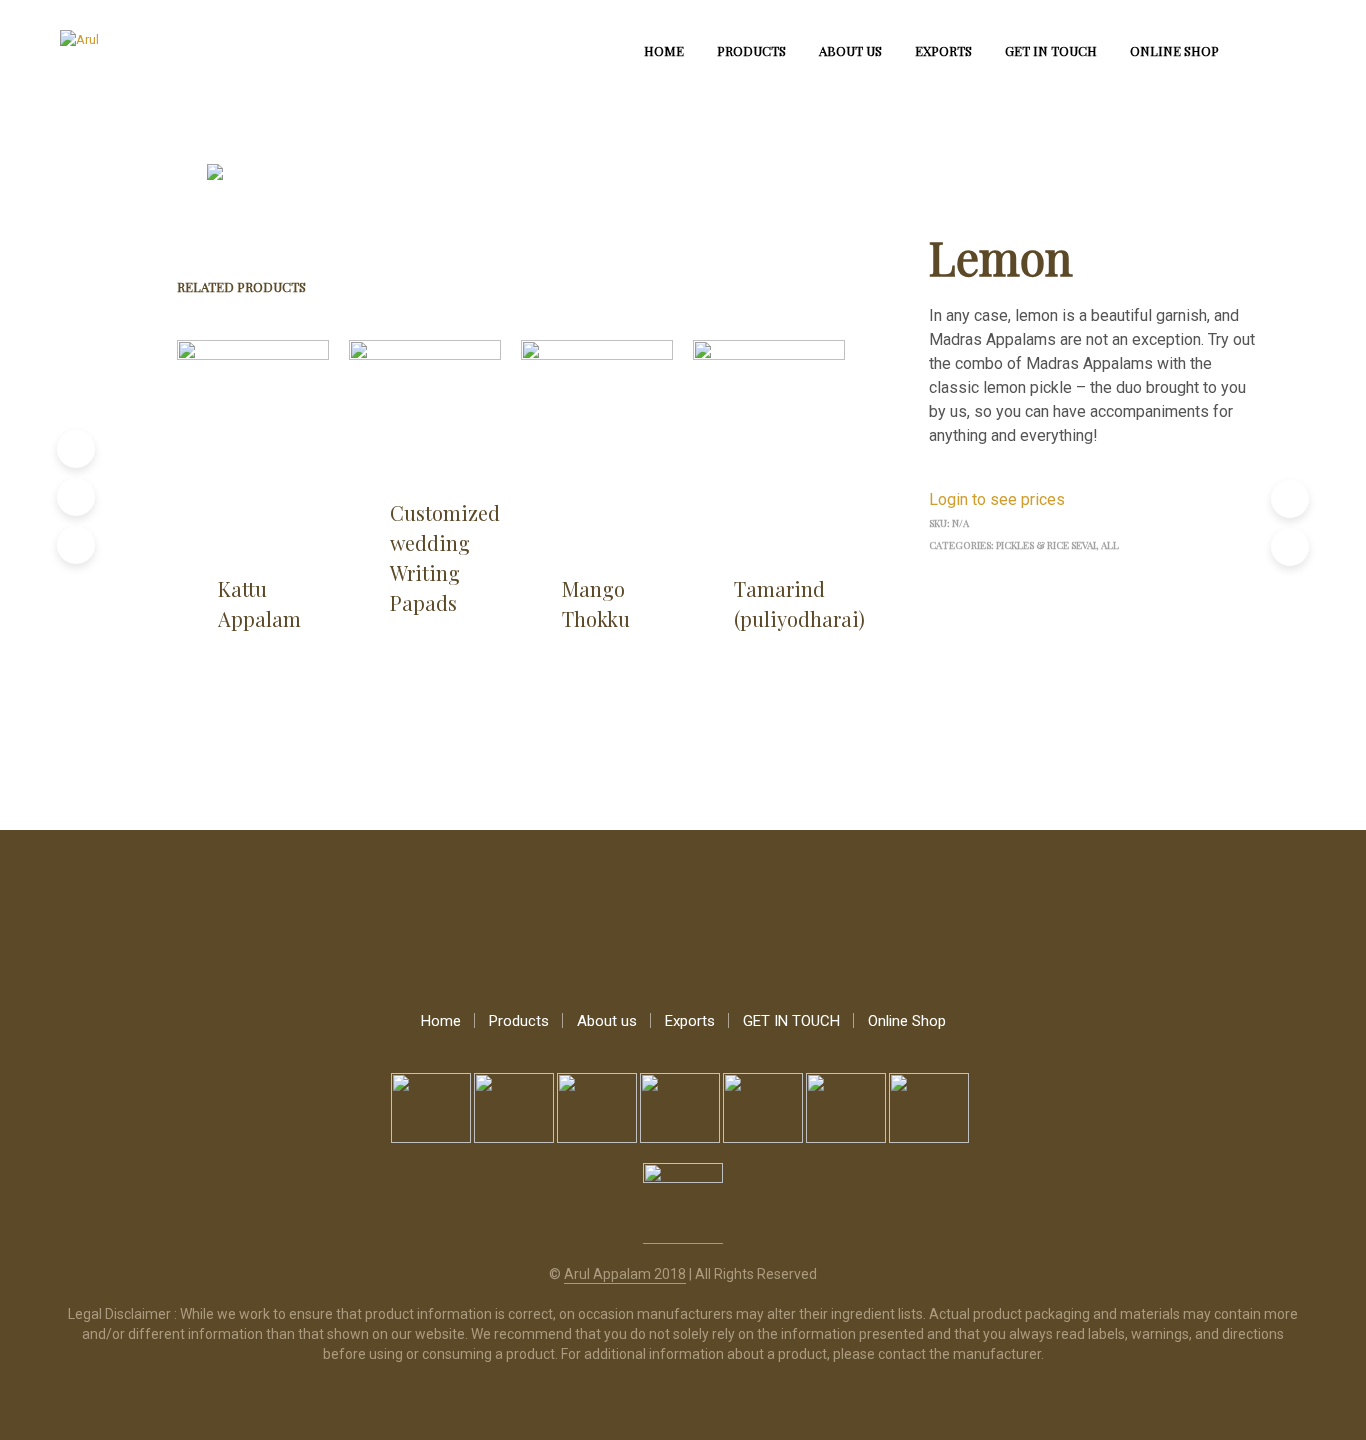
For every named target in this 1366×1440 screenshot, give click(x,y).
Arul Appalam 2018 (625, 1274)
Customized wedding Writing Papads (445, 557)
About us (850, 50)
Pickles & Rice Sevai (1046, 545)
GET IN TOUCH (1051, 50)
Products (751, 50)
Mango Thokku (596, 603)
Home (664, 50)
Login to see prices (997, 499)
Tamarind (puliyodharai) (799, 603)
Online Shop (1174, 50)
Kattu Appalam (259, 603)
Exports (943, 50)
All (1110, 545)
